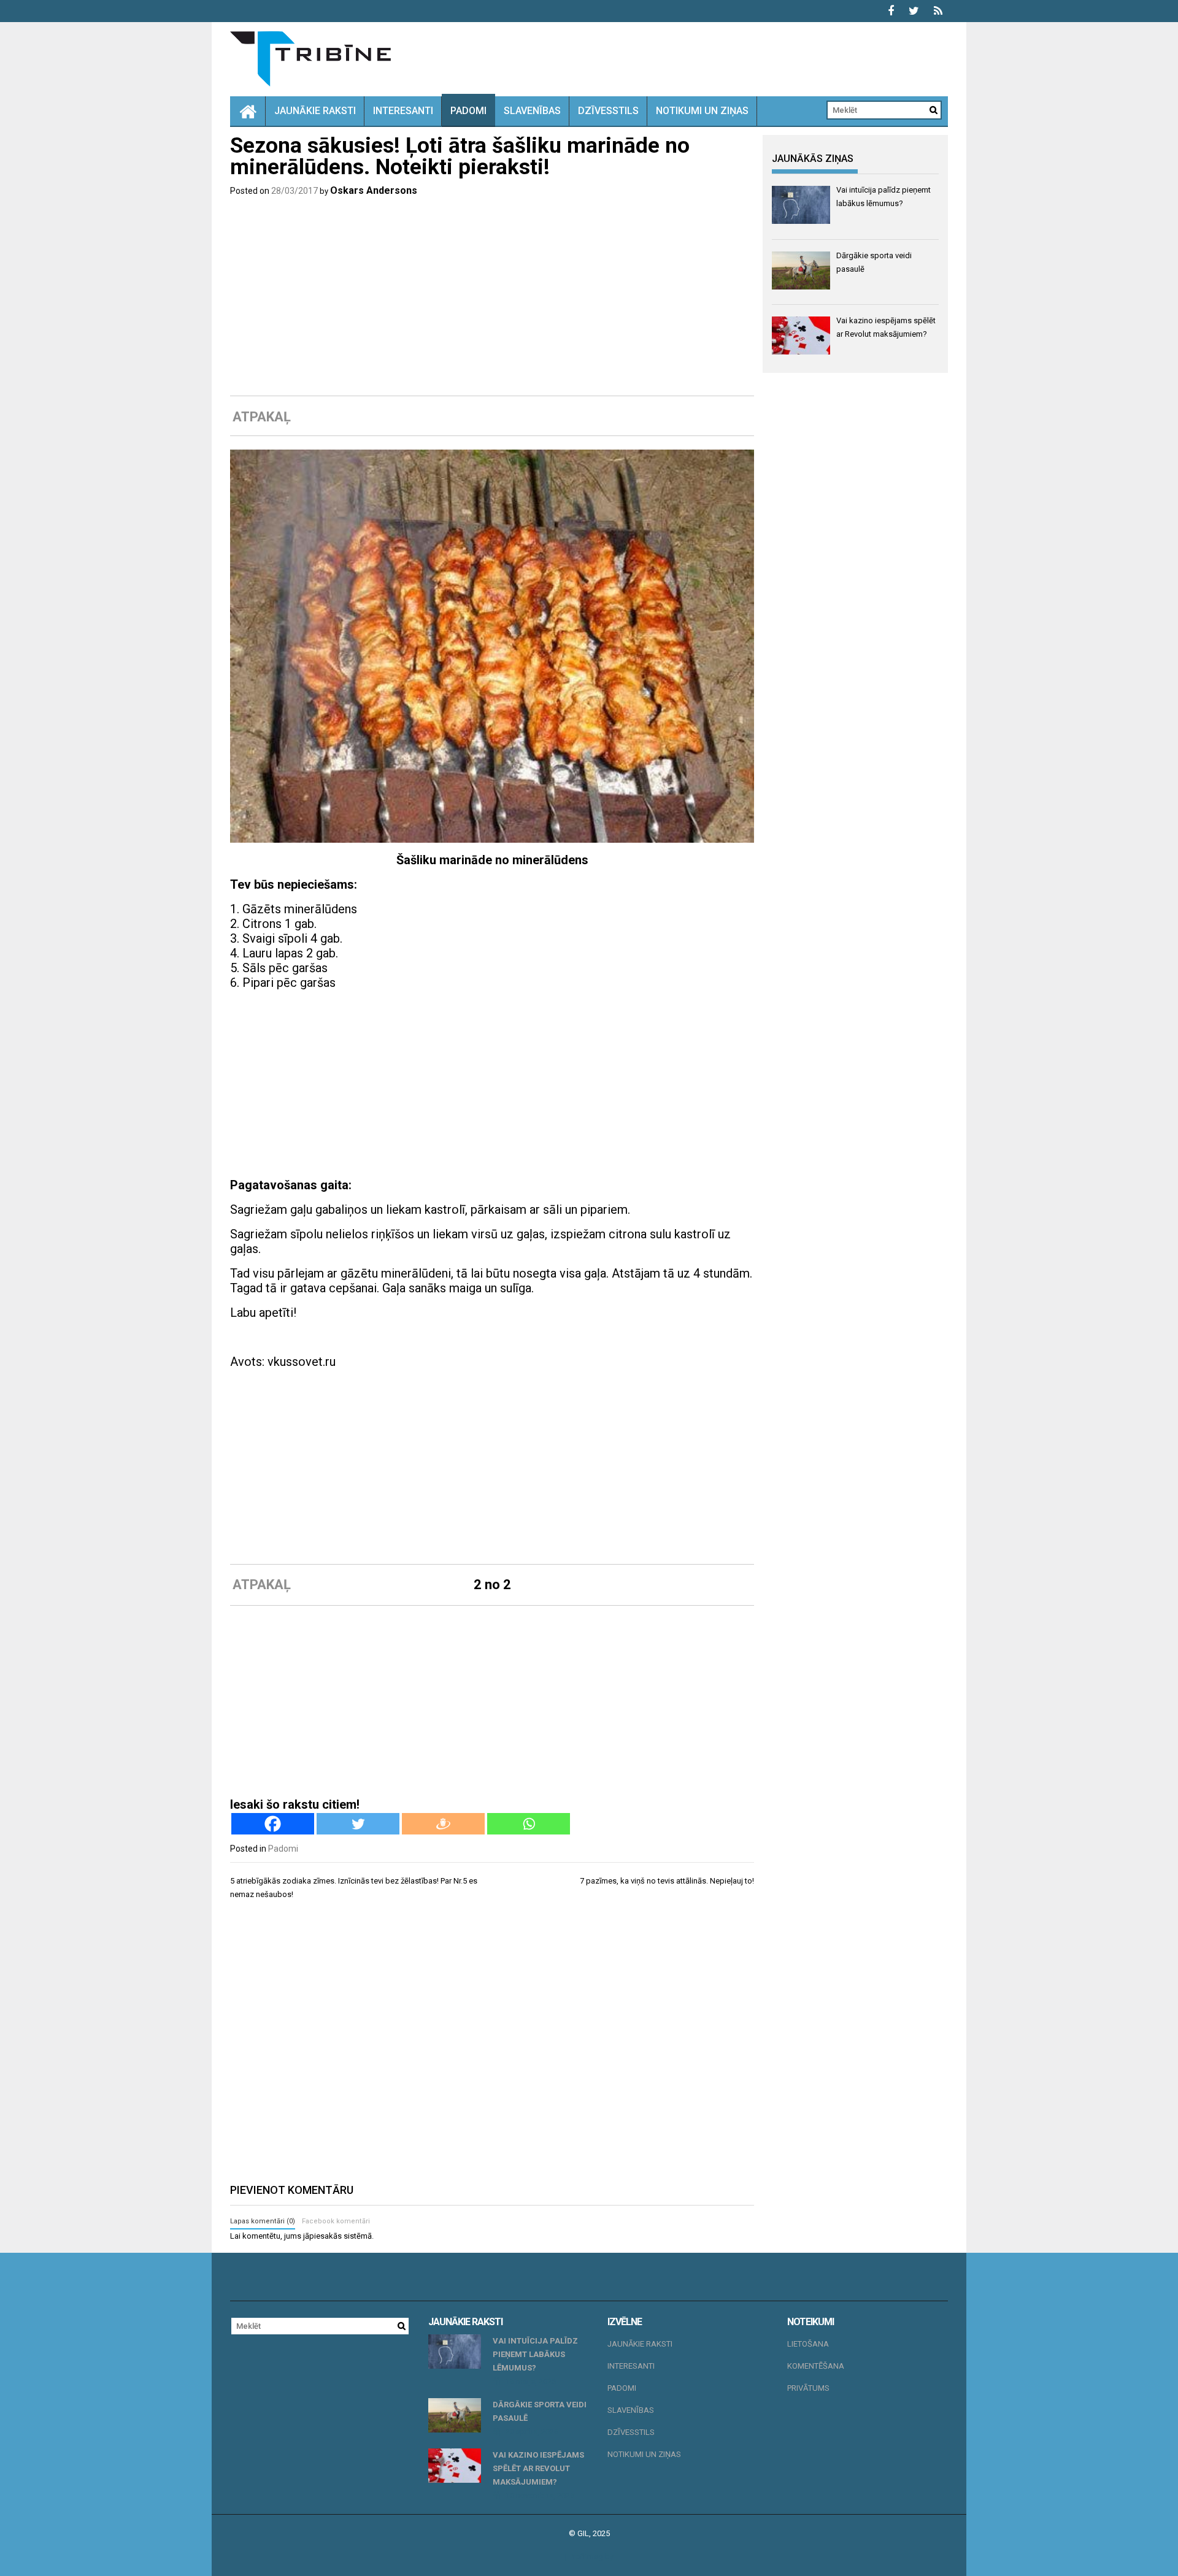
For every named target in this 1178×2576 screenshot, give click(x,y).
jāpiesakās (322, 2236)
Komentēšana (816, 2366)
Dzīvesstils (608, 111)
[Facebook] (273, 1824)
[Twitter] (358, 1824)
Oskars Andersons (374, 190)
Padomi (468, 111)
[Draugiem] (443, 1824)
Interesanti (403, 111)
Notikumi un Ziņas (702, 111)
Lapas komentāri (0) (263, 2221)
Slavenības (532, 111)
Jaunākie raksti (315, 111)
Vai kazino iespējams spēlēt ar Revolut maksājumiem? (538, 2468)
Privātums (808, 2388)
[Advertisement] (492, 296)
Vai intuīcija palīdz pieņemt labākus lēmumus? (535, 2354)
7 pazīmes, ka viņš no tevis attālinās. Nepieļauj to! (667, 1881)
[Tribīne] (248, 111)
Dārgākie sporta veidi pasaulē (540, 2411)
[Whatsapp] (529, 1824)
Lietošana (808, 2344)
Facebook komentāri (336, 2221)
